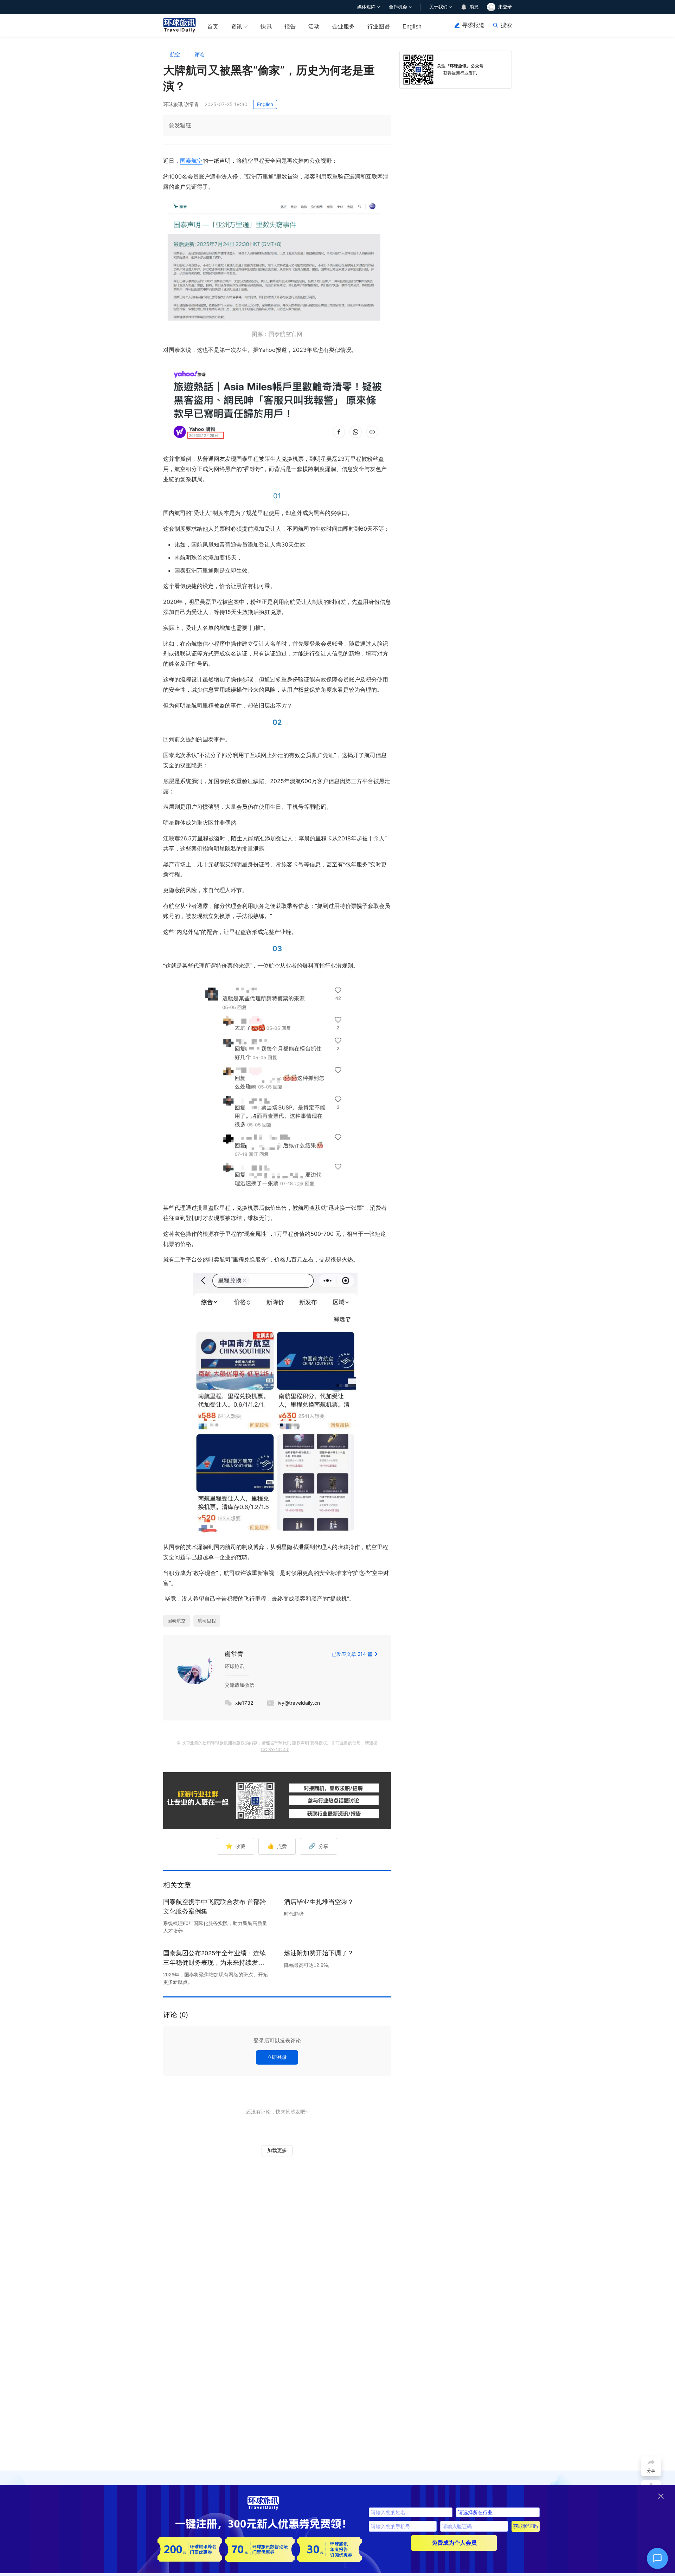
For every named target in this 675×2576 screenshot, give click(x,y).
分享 (319, 1846)
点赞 (277, 1846)
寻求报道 (473, 25)
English (412, 27)
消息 (474, 7)
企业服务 (343, 27)
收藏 (236, 1846)
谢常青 (234, 1654)
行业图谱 (379, 27)
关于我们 (438, 7)
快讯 (266, 27)
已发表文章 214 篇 (352, 1654)
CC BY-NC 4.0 (275, 1749)
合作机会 (398, 7)
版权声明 (301, 1743)
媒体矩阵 (366, 7)
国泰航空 (191, 161)
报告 (290, 27)
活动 (314, 27)
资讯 (237, 27)
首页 (213, 27)
